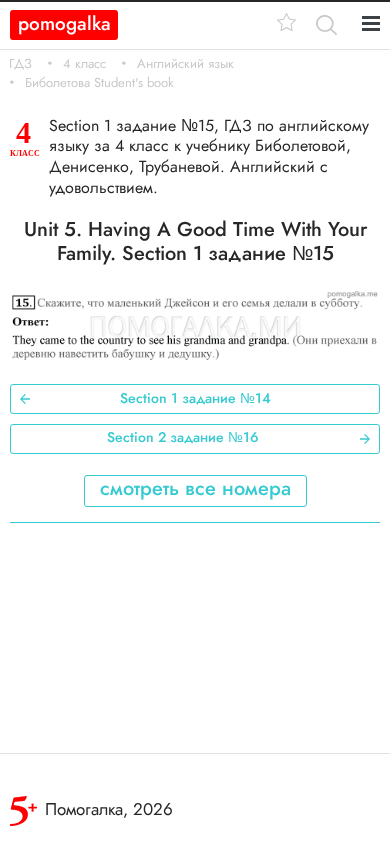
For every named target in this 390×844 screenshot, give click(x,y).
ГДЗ (20, 64)
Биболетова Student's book (99, 83)
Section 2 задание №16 (183, 437)
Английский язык (185, 64)
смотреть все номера (195, 488)
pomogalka (64, 23)
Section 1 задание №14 (195, 398)
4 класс (84, 64)
